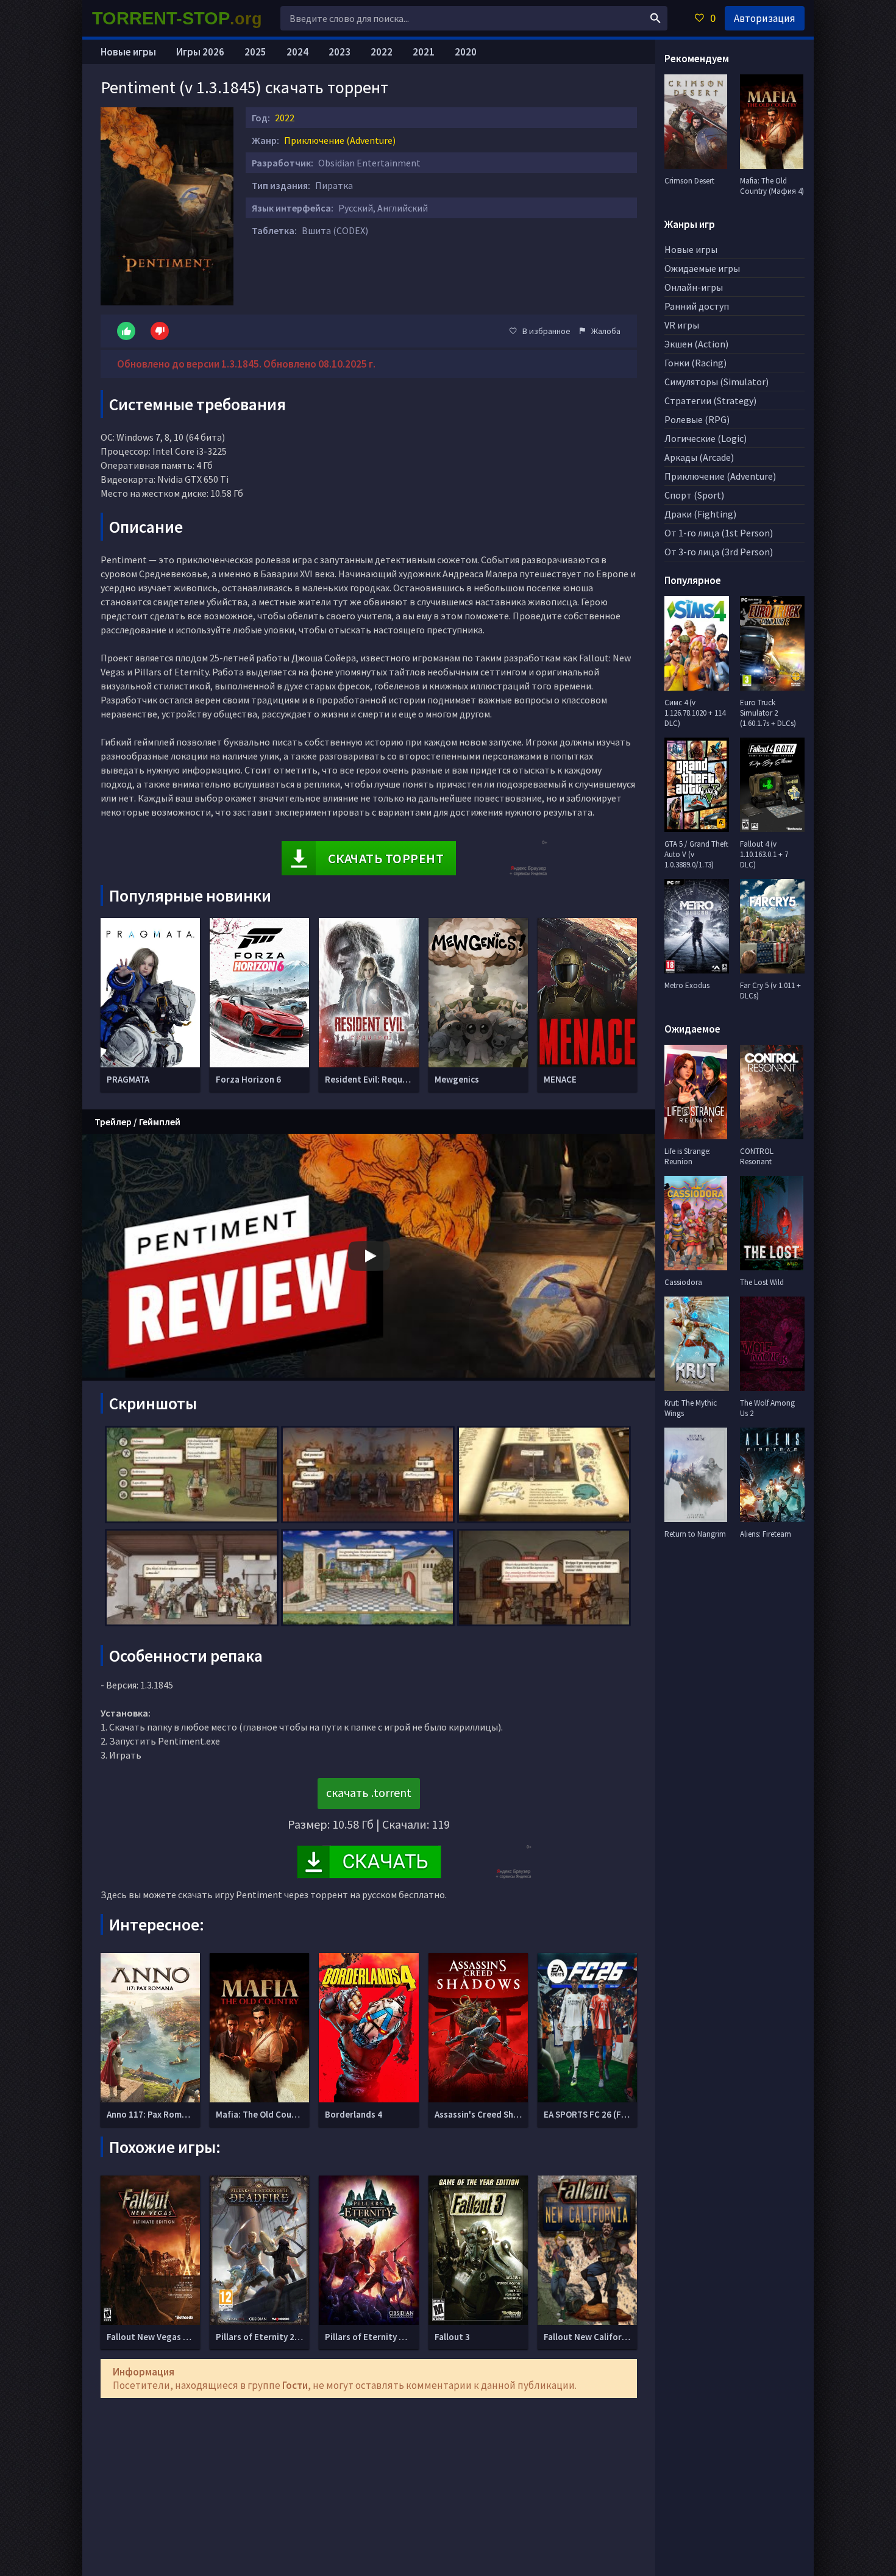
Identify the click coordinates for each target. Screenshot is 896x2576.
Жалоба (606, 331)
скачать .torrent (369, 1792)
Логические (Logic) (706, 438)
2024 (297, 52)
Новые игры (128, 52)
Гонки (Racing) (695, 363)
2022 (285, 118)
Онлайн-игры (694, 287)
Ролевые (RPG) (697, 419)
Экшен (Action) (696, 344)
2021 (424, 52)
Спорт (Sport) (694, 495)
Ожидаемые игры (702, 268)
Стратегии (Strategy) (710, 400)
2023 (340, 52)
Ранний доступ (697, 306)
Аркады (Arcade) (699, 457)
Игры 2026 (200, 52)
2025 (255, 52)
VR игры (682, 325)
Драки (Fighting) (700, 514)
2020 (466, 52)
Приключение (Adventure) (340, 140)
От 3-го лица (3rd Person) (719, 552)
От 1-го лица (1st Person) (719, 533)
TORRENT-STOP (177, 18)
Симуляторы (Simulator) (716, 382)
